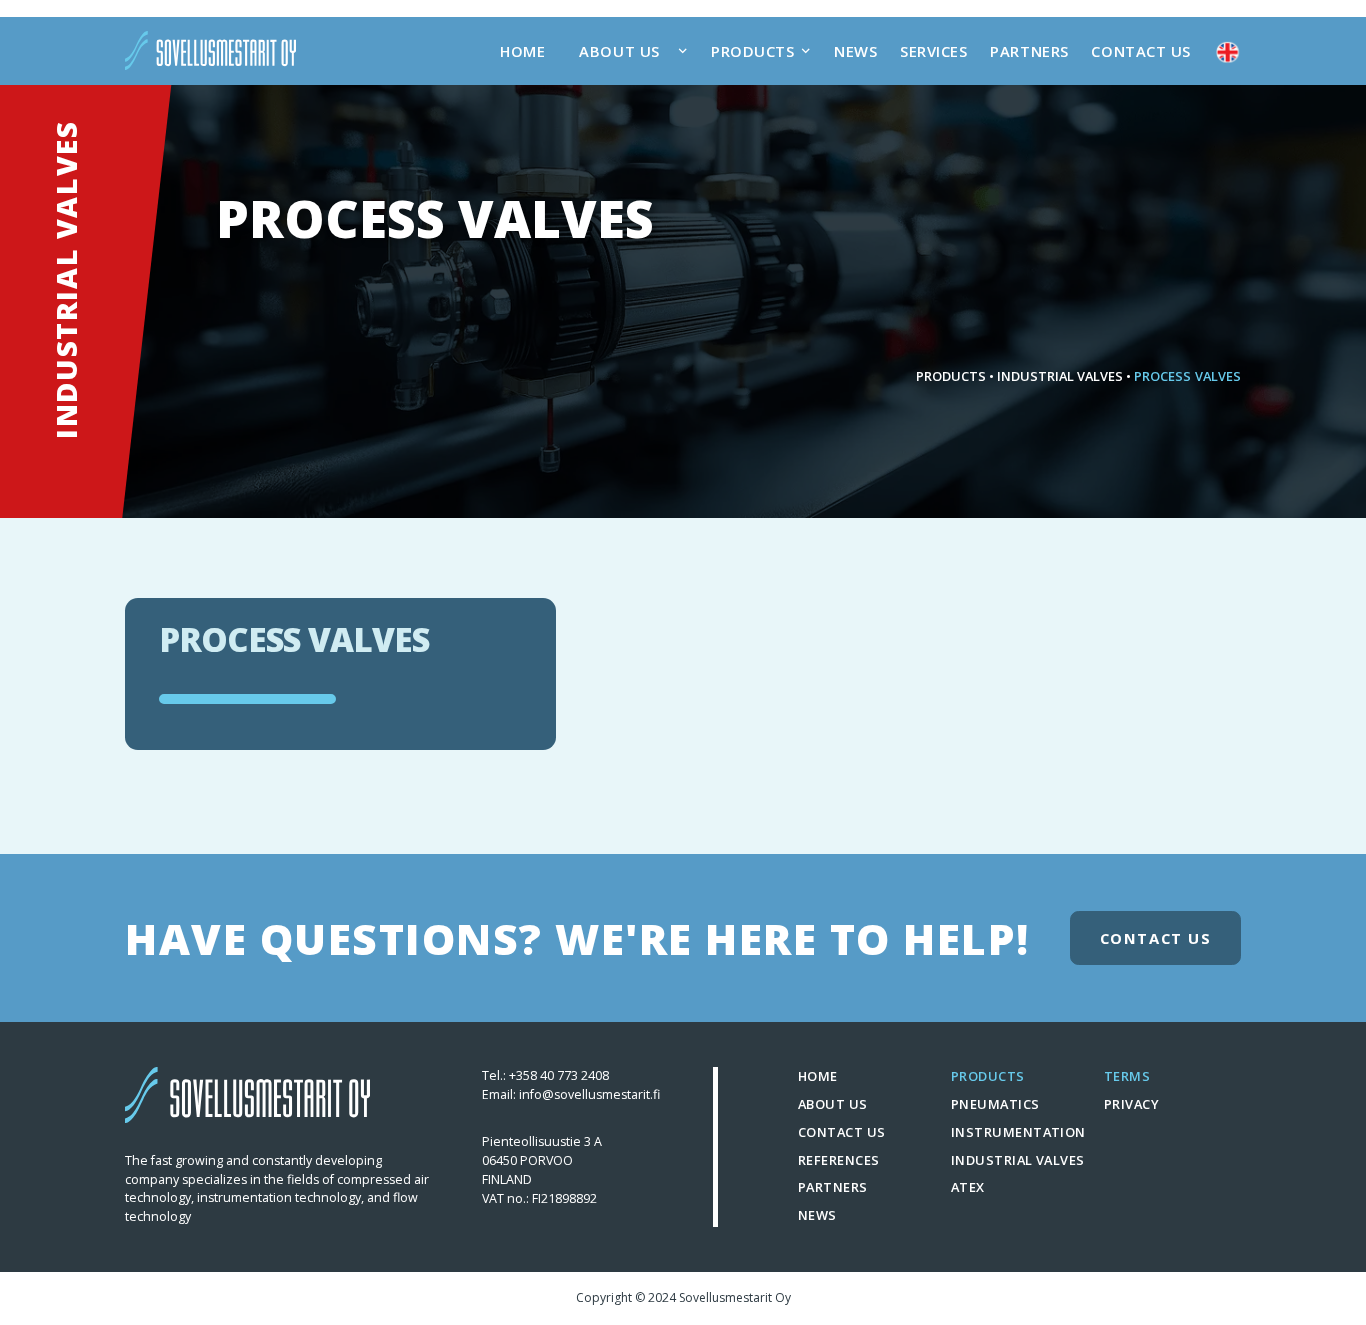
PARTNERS (1029, 51)
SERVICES (933, 51)
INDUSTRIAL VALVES (1060, 376)
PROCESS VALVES (1187, 376)
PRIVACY (1131, 1104)
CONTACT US (1141, 51)
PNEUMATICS (995, 1104)
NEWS (855, 51)
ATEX (968, 1187)
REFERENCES (839, 1160)
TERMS (1127, 1076)
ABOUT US (833, 1104)
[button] (628, 51)
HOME (522, 51)
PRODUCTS (951, 376)
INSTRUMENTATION (1018, 1132)
